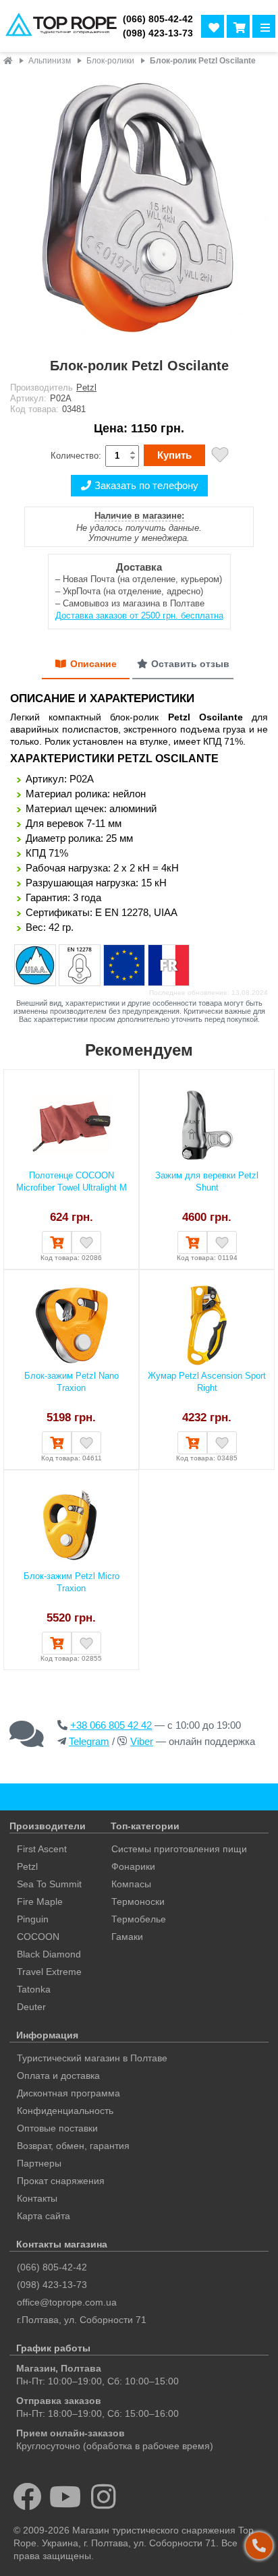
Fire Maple (40, 1901)
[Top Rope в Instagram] (104, 2496)
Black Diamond (49, 1954)
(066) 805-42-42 (158, 19)
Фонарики (133, 1866)
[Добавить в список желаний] (220, 456)
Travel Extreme (49, 1972)
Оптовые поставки (57, 2128)
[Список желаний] (213, 26)
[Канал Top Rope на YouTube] (66, 2496)
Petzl (86, 388)
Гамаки (127, 1937)
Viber (142, 1741)
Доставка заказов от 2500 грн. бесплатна (139, 616)
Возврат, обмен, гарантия (73, 2146)
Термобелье (139, 1919)
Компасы (131, 1884)
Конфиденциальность (65, 2111)
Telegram (89, 1741)
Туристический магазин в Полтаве (92, 2058)
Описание (93, 664)
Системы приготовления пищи (179, 1849)
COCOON (38, 1937)
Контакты (37, 2198)
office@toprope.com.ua (67, 2302)
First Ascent (42, 1849)
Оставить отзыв (190, 664)
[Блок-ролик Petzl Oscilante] (139, 209)
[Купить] (57, 1242)
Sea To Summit (49, 1884)
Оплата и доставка (58, 2076)
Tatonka (34, 1989)
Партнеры (39, 2163)
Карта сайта (44, 2216)
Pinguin (33, 1919)
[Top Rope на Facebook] (27, 2496)
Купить (174, 455)
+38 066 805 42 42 (111, 1725)
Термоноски (138, 1901)
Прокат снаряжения (61, 2181)
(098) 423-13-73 (158, 33)
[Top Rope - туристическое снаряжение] (59, 26)
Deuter (31, 2007)
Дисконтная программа (68, 2093)
